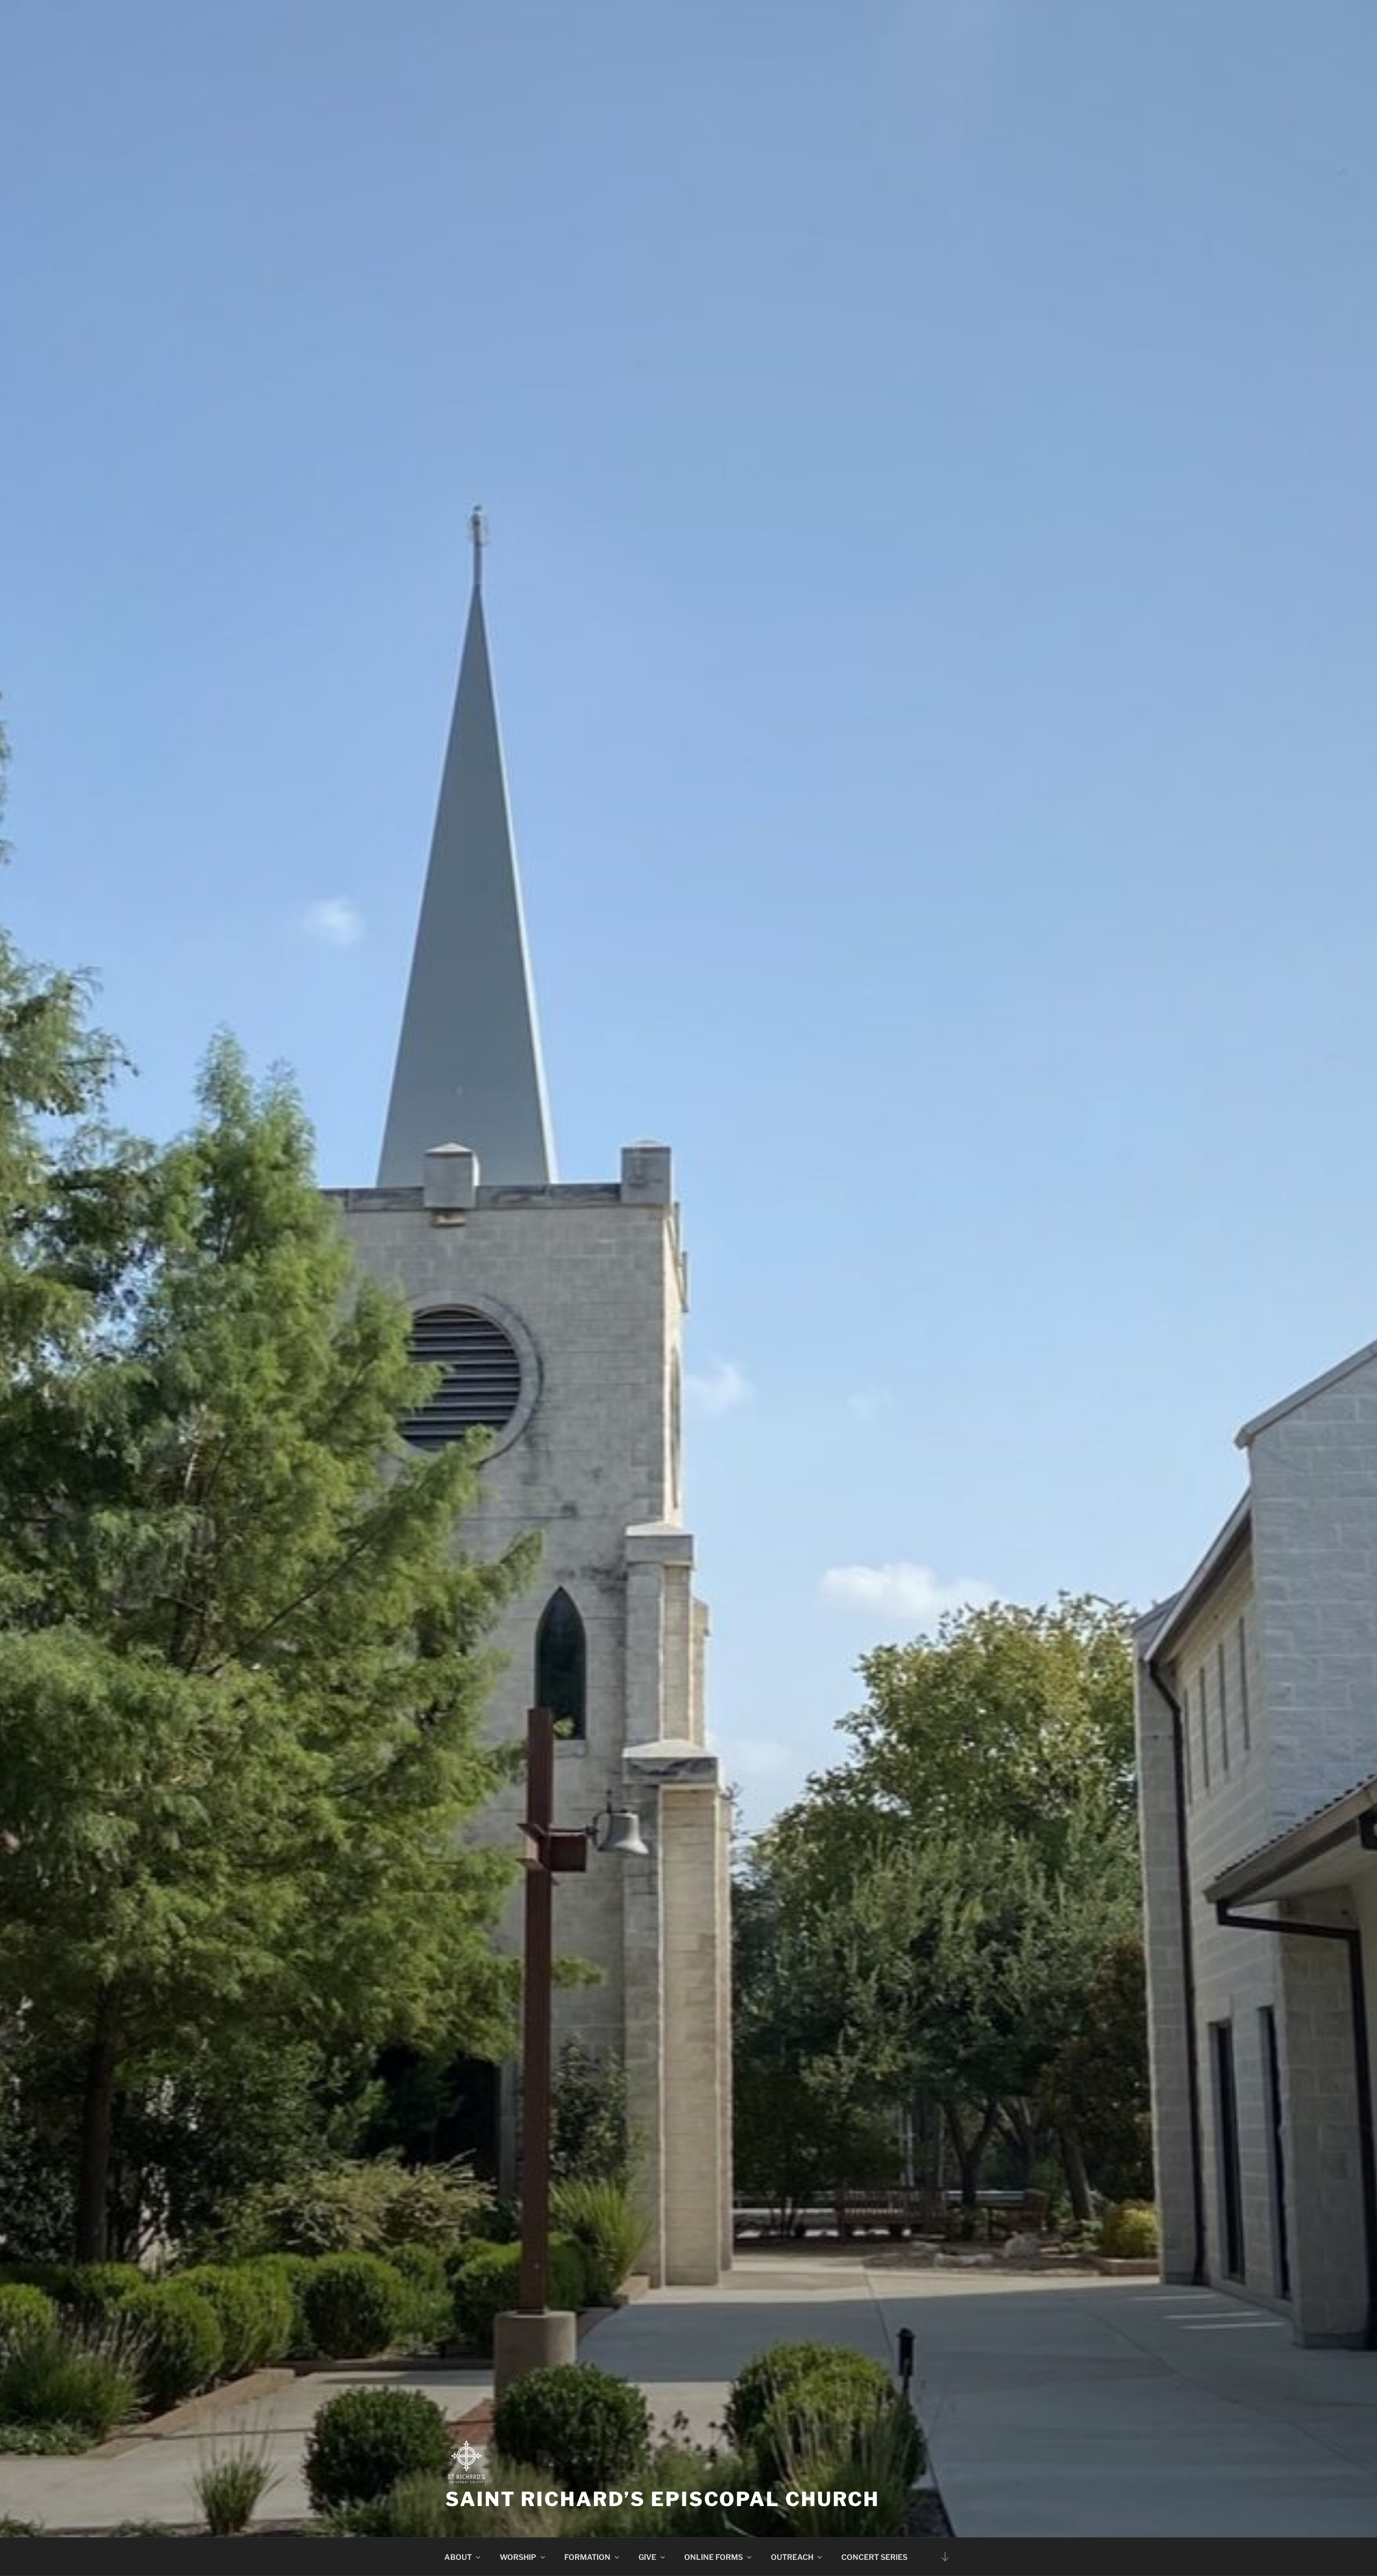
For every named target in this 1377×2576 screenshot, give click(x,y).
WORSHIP (518, 2557)
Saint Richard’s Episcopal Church (662, 2499)
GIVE (647, 2557)
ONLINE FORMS (714, 2557)
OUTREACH (792, 2557)
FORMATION (587, 2557)
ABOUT (458, 2557)
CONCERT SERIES (874, 2557)
